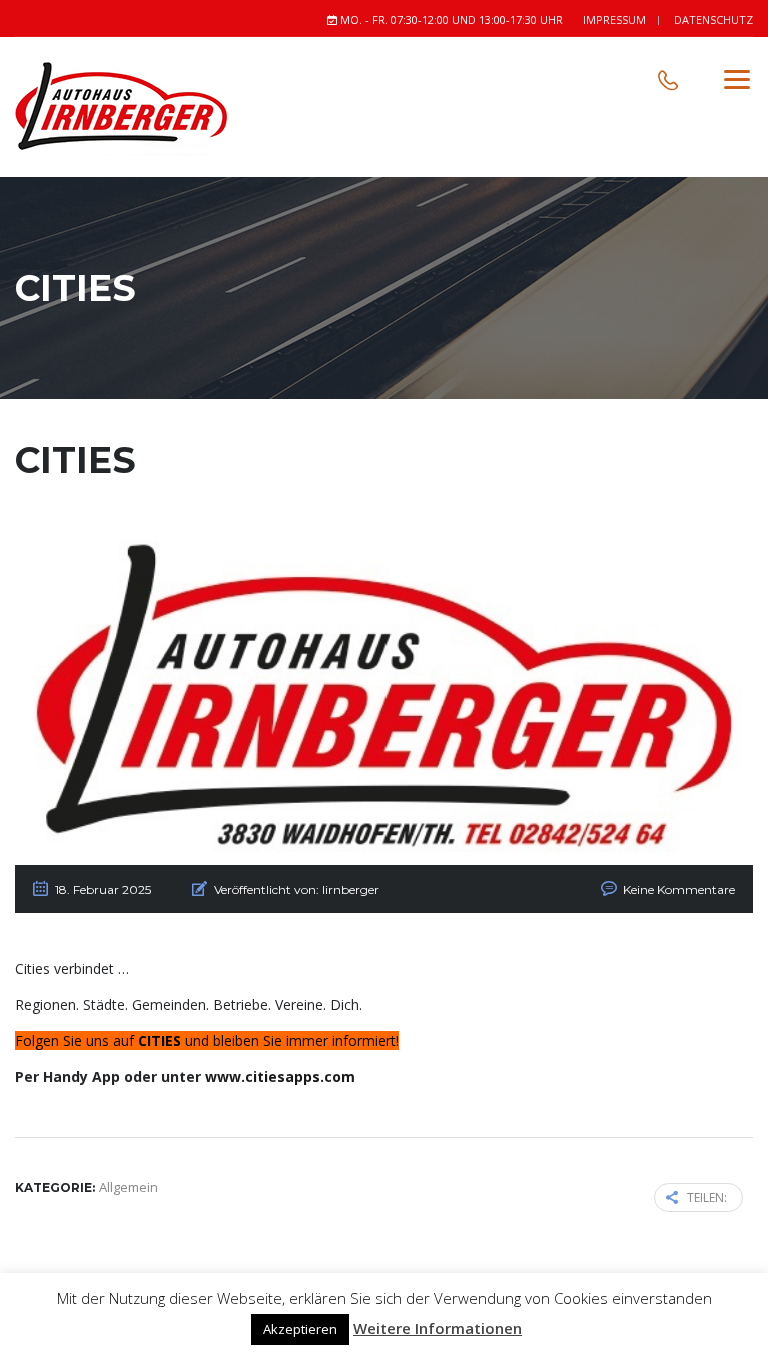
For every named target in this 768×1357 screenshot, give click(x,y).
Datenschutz (713, 19)
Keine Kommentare (679, 889)
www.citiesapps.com (280, 1076)
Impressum (614, 19)
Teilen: (707, 1197)
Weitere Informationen (437, 1328)
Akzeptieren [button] (300, 1329)
